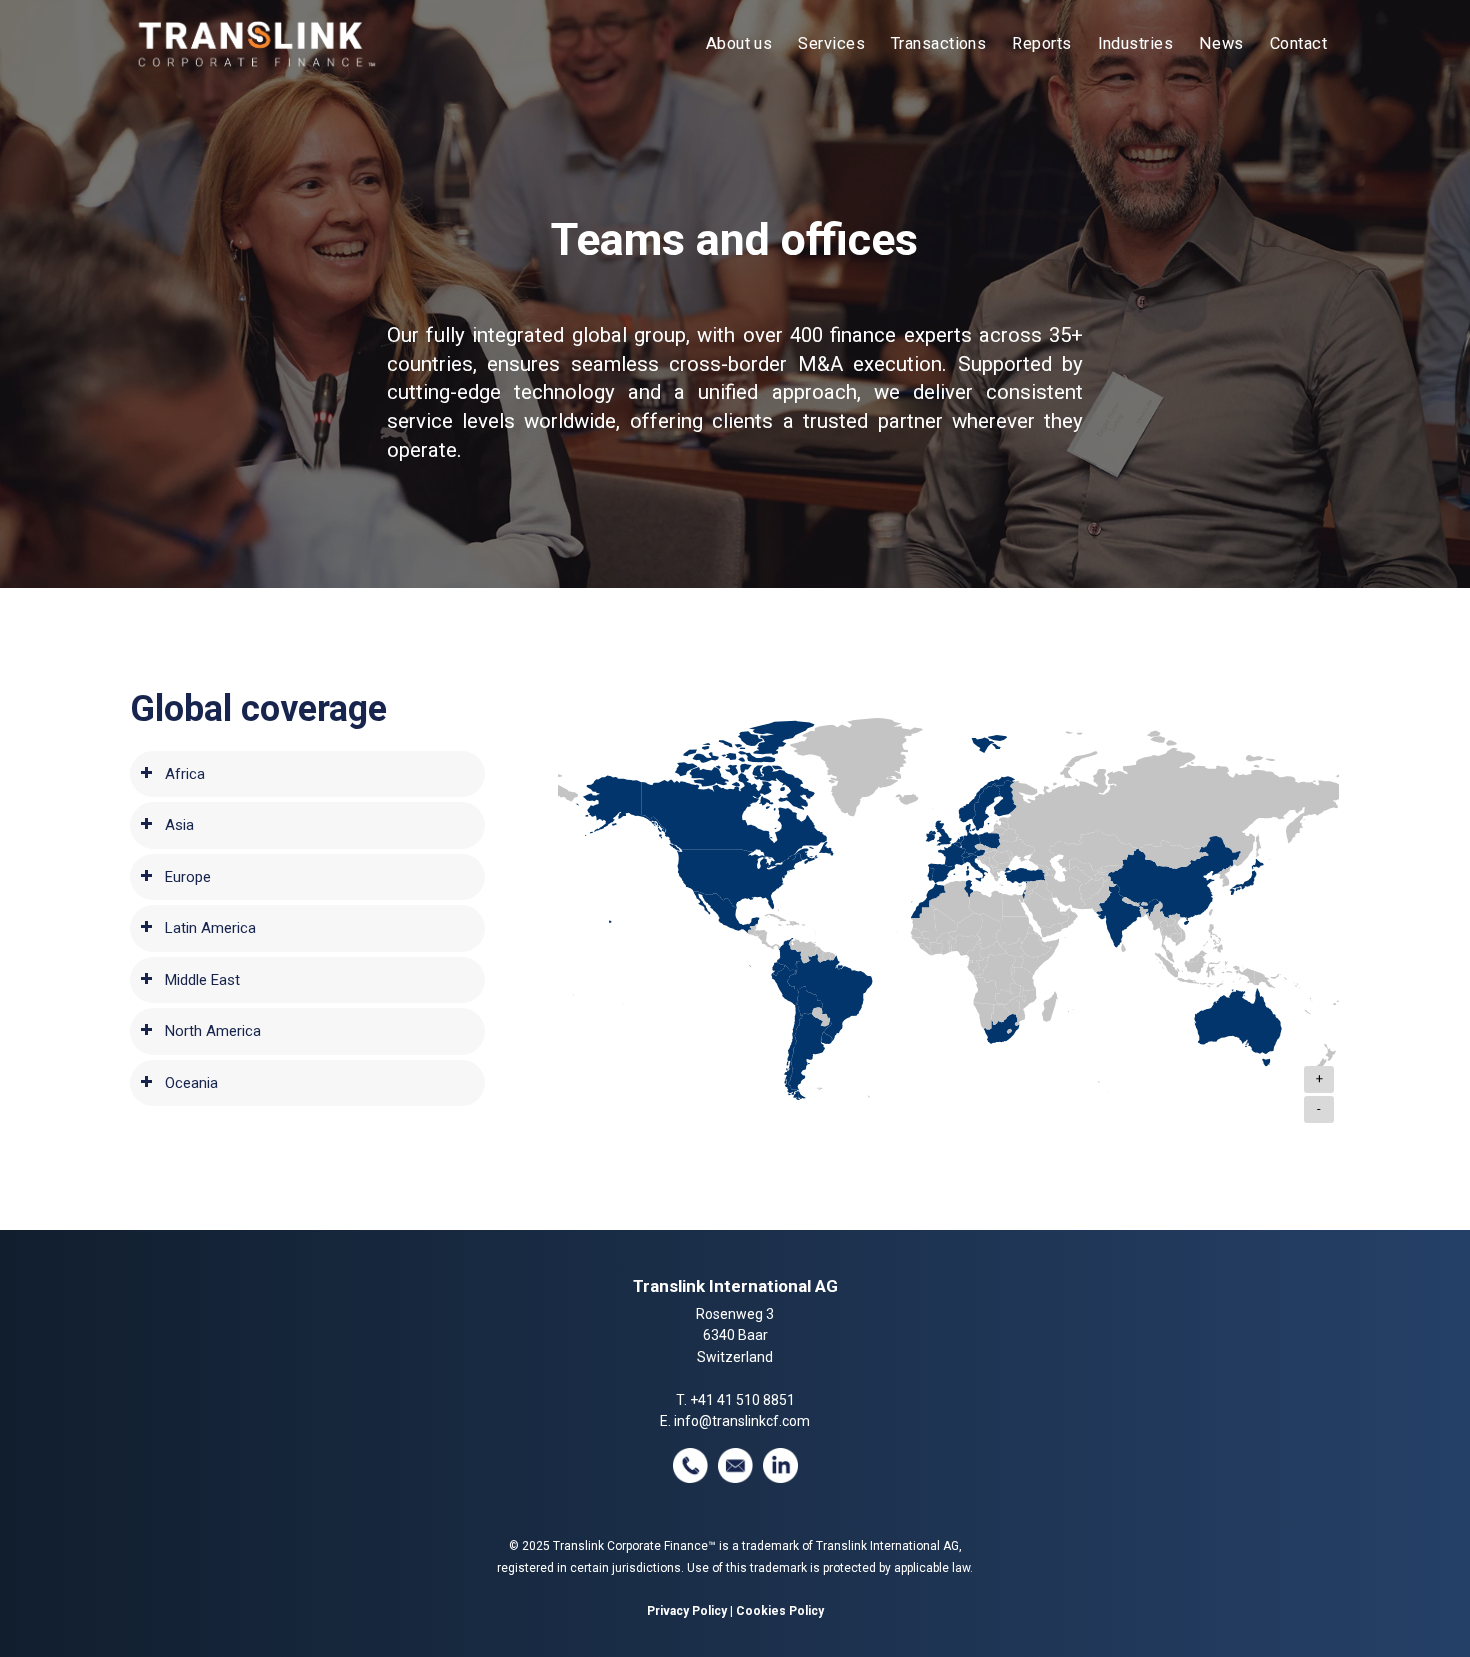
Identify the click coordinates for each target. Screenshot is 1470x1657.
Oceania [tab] (191, 1083)
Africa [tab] (185, 774)
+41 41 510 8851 (742, 1400)
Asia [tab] (179, 825)
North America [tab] (213, 1031)
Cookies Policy (780, 1611)
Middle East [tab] (202, 980)
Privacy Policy (687, 1611)
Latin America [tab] (210, 928)
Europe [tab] (188, 877)
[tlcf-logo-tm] (255, 44)
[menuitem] (739, 44)
